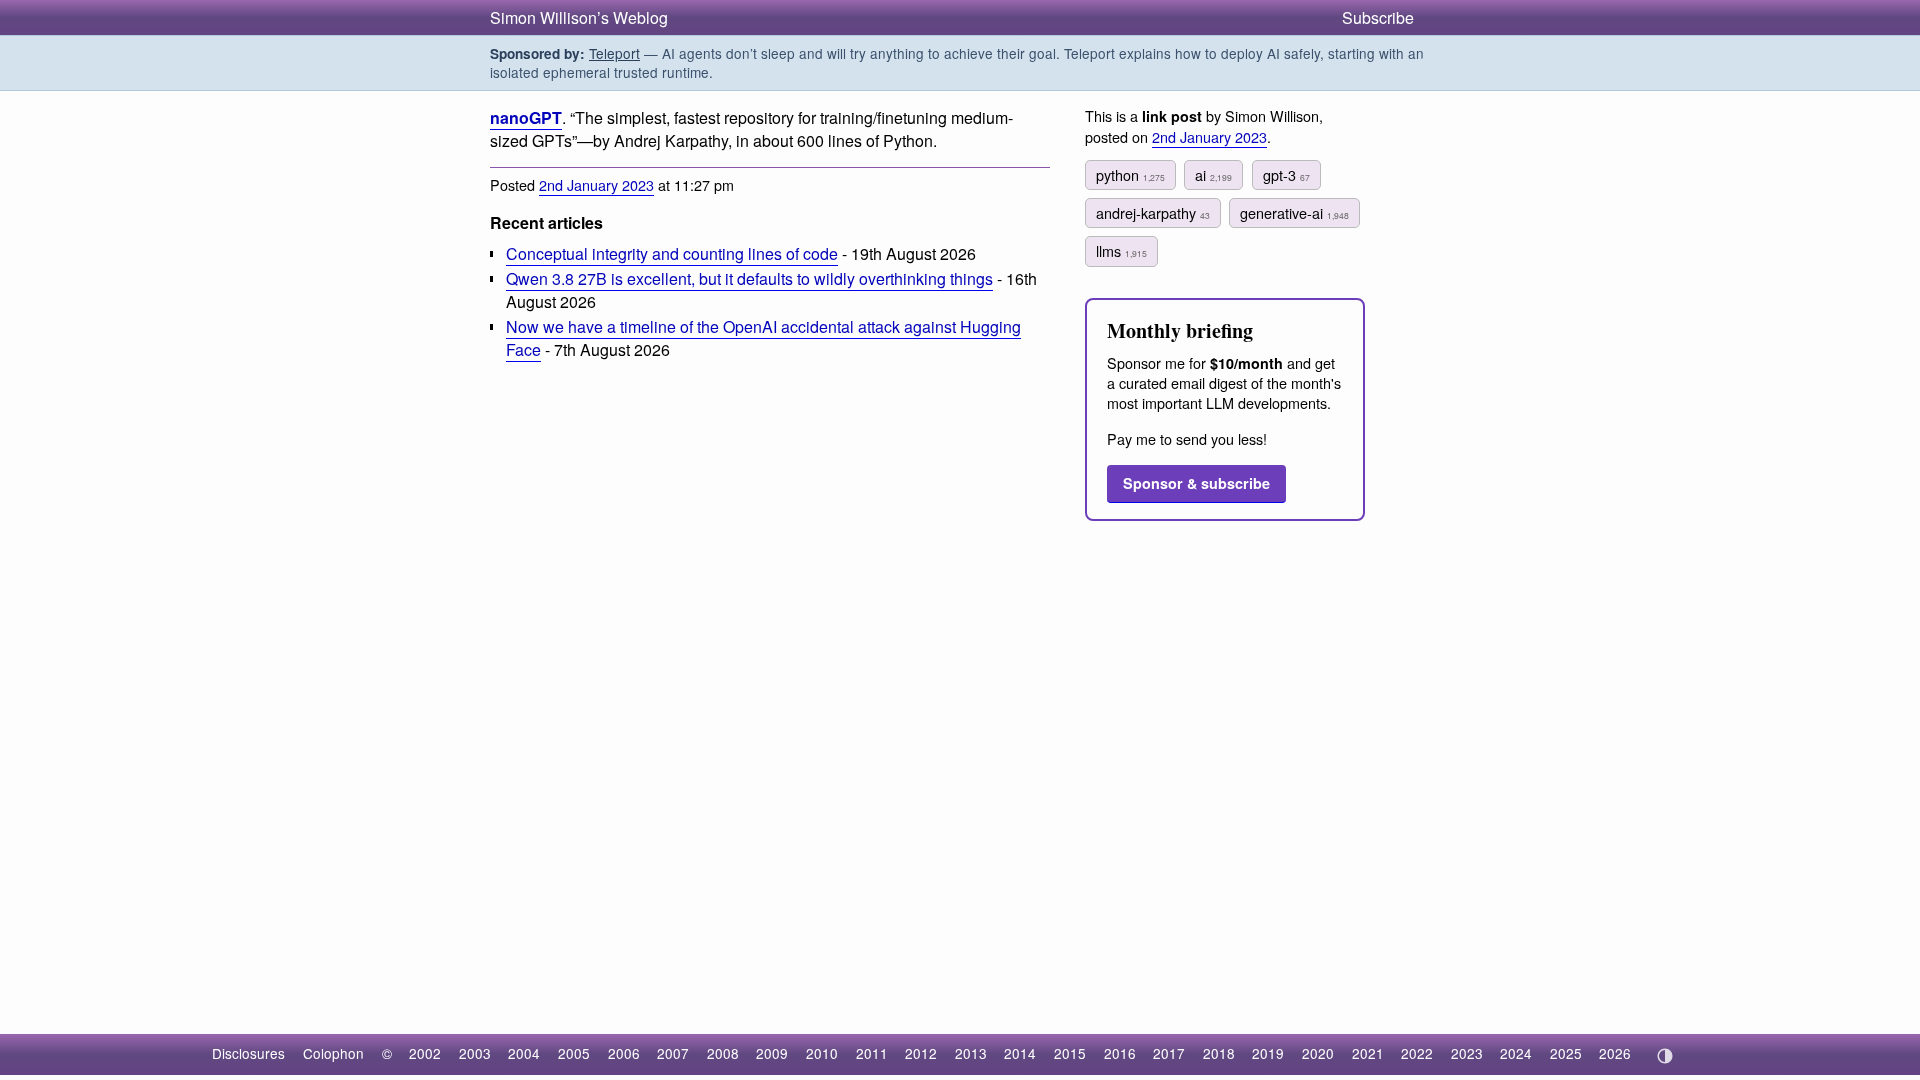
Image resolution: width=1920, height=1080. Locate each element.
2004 (524, 1053)
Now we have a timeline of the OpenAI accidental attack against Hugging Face (763, 338)
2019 (1268, 1053)
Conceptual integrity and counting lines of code (672, 253)
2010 (822, 1053)
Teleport (614, 53)
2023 (1467, 1053)
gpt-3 (1286, 174)
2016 (1120, 1053)
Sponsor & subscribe (1196, 483)
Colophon (333, 1053)
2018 (1219, 1053)
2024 (1516, 1053)
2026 (1615, 1053)
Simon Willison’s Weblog (579, 17)
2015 (1070, 1053)
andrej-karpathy (1153, 212)
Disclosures (248, 1053)
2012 (921, 1053)
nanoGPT (526, 117)
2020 (1318, 1053)
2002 (425, 1053)
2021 (1368, 1053)
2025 (1566, 1053)
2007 (673, 1053)
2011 (872, 1053)
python (1130, 174)
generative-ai (1294, 212)
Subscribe (1378, 17)
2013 (971, 1053)
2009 (772, 1053)
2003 (475, 1053)
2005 (574, 1053)
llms (1121, 250)
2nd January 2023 (596, 184)
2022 (1417, 1053)
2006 (624, 1053)
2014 (1020, 1053)
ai (1213, 174)
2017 (1169, 1053)
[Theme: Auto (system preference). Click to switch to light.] (1664, 1056)
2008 (723, 1053)
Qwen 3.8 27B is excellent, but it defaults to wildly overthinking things (749, 278)
